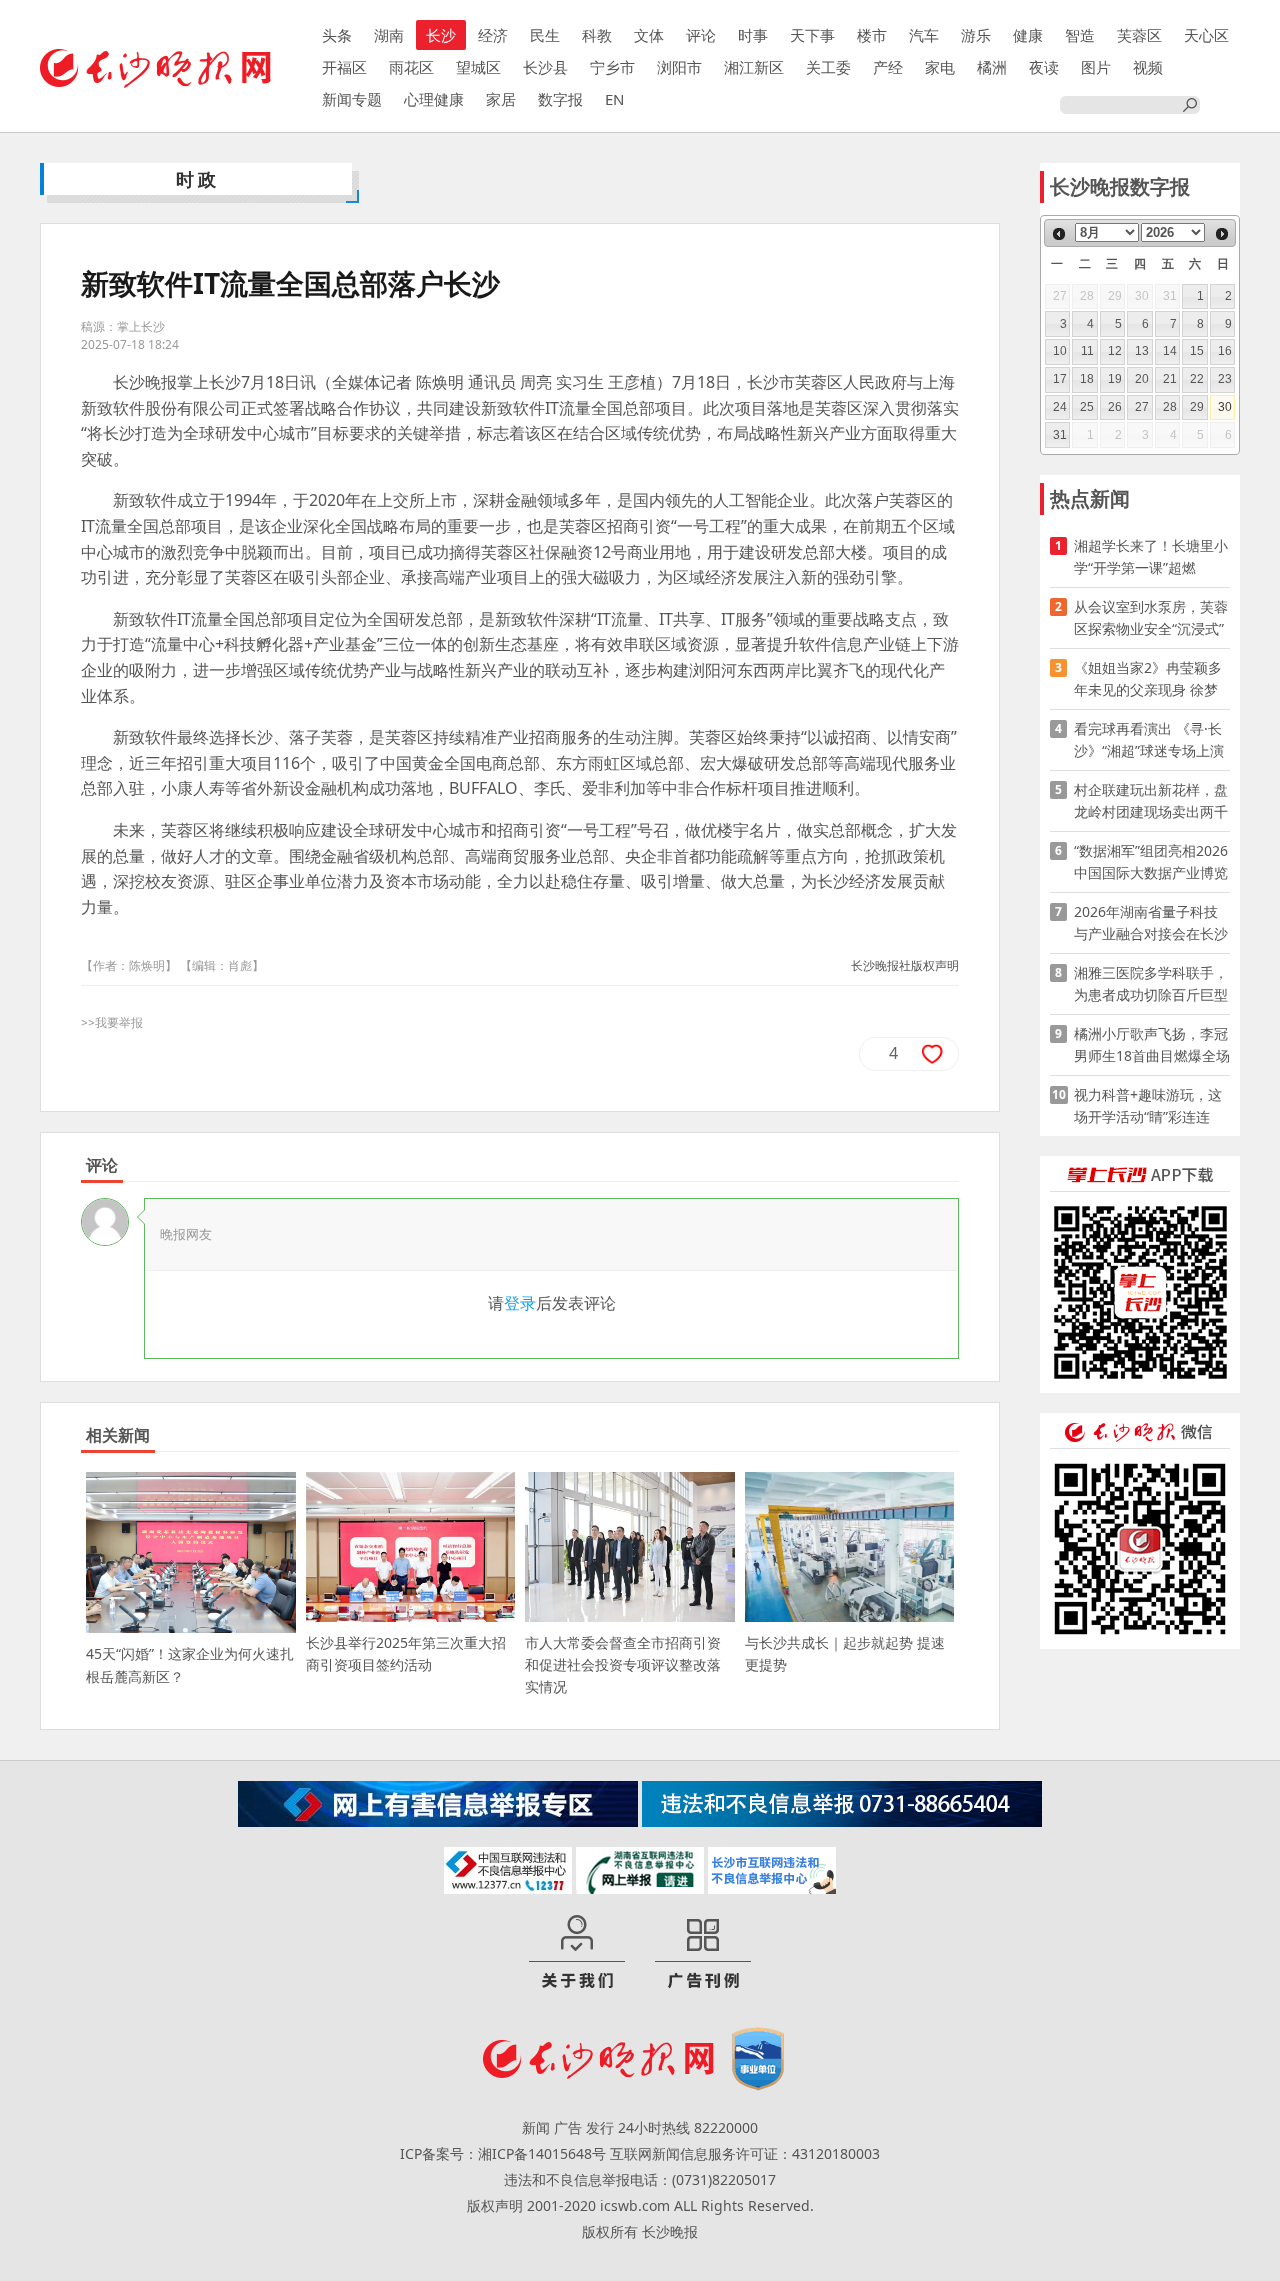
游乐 (976, 35)
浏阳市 (679, 67)
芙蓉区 (1139, 35)
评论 (701, 35)
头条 (337, 35)
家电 (940, 67)
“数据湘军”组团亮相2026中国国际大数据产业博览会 (1151, 862)
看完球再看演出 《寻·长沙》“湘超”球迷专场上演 (1149, 739)
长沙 (441, 35)
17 (1060, 379)
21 (1170, 379)
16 (1225, 351)
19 (1115, 379)
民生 (545, 35)
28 (1170, 407)
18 (1087, 379)
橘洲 (992, 67)
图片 (1096, 67)
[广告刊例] (703, 1953)
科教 (597, 35)
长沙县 (545, 67)
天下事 (812, 35)
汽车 (924, 35)
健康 (1028, 35)
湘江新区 (754, 67)
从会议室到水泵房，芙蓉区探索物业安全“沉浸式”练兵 (1151, 618)
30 (1225, 407)
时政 (198, 179)
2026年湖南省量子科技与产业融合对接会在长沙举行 (1151, 923)
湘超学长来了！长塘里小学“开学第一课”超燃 (1151, 556)
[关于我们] (577, 1953)
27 (1142, 407)
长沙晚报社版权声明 (905, 965)
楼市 (872, 35)
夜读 (1044, 67)
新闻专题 (352, 99)
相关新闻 (118, 1435)
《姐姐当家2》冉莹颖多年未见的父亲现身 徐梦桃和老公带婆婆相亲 (1148, 679)
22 (1197, 379)
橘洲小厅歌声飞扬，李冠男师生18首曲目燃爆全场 (1152, 1044)
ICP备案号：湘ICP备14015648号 (503, 2153)
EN (614, 99)
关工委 (828, 67)
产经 (888, 67)
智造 (1080, 35)
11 (1087, 351)
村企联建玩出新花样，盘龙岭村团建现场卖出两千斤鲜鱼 (1151, 801)
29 (1197, 407)
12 (1115, 351)
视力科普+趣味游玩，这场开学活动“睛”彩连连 (1148, 1105)
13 (1142, 351)
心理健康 (434, 99)
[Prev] (1059, 234)
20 (1142, 379)
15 (1197, 351)
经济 (493, 35)
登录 (520, 1303)
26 (1115, 407)
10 (1060, 351)
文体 (649, 35)
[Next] (1222, 234)
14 (1170, 351)
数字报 (560, 99)
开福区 (344, 67)
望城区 (478, 67)
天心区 (1206, 35)
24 (1060, 407)
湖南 (389, 35)
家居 (501, 99)
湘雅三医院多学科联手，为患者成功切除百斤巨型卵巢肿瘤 (1151, 984)
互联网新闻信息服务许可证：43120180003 (745, 2153)
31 (1060, 435)
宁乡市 (612, 67)
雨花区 (411, 67)
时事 (753, 35)
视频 (1148, 67)
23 (1225, 379)
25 (1087, 407)
